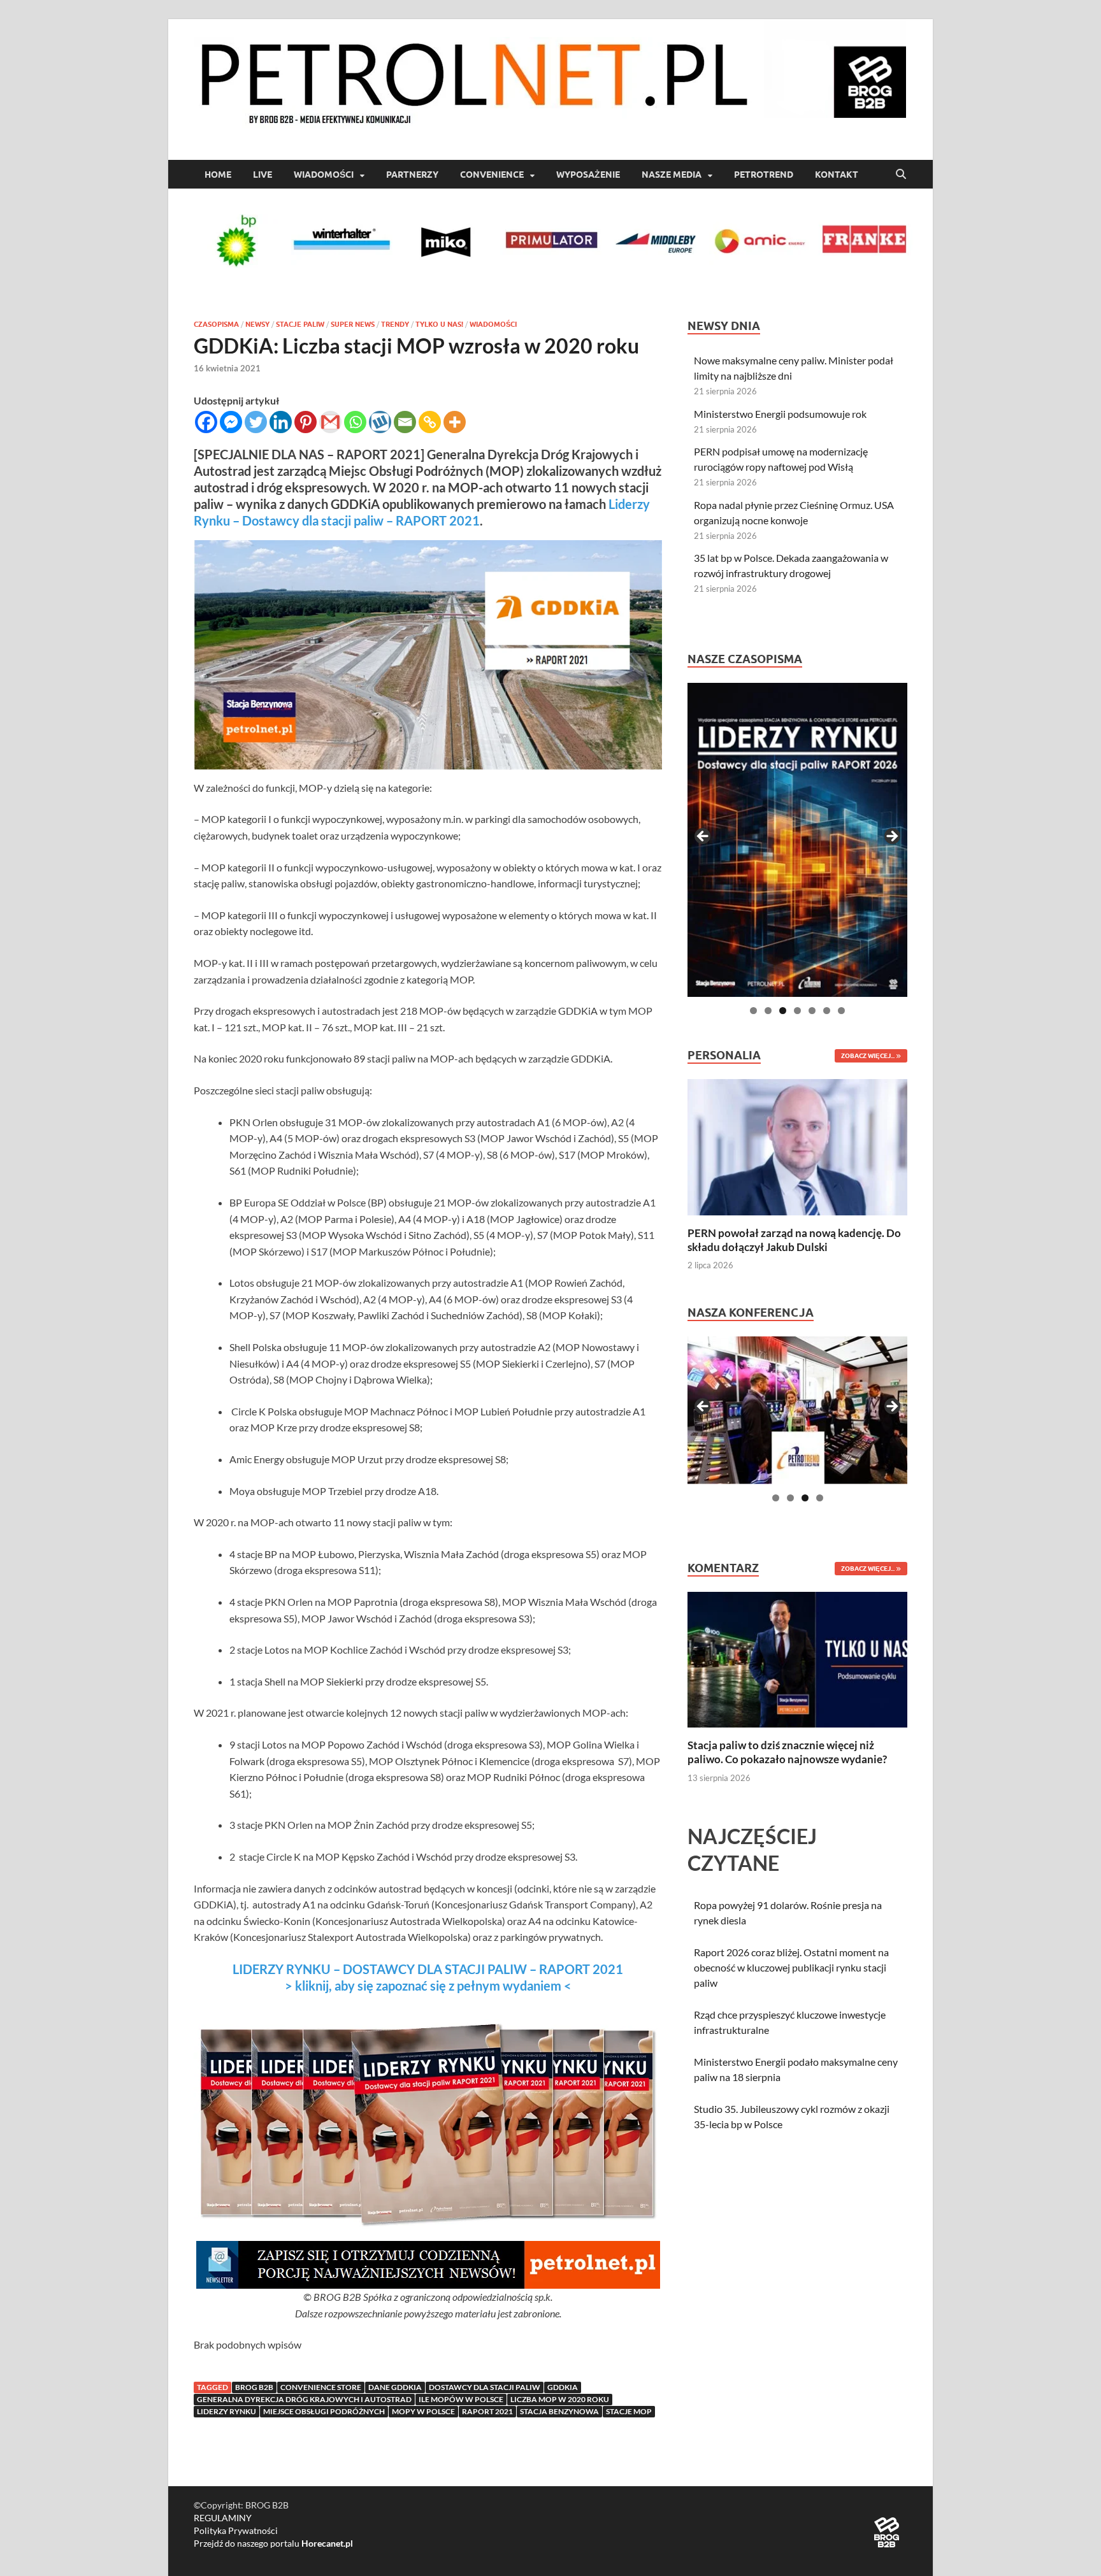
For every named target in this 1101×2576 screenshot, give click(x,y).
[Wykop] (380, 422)
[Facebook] (206, 422)
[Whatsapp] (355, 422)
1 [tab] (753, 1011)
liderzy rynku (227, 2411)
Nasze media (672, 175)
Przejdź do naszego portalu (273, 2543)
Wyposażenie (588, 175)
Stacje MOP (629, 2411)
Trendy (395, 324)
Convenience (492, 175)
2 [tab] (768, 1011)
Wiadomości (324, 175)
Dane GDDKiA (395, 2387)
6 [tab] (827, 1011)
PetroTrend (764, 175)
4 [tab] (797, 1011)
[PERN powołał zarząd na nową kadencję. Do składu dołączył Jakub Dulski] (797, 1146)
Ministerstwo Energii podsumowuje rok (780, 414)
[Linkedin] (281, 422)
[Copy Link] (430, 422)
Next (891, 837)
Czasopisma (216, 324)
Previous (703, 837)
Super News (353, 324)
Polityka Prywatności (236, 2530)
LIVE (263, 175)
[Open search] (901, 175)
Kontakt (837, 175)
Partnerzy (412, 175)
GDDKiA (563, 2387)
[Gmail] (330, 422)
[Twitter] (256, 422)
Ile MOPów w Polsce (461, 2399)
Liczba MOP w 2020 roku (560, 2399)
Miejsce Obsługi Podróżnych (324, 2411)
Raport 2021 (487, 2411)
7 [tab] (841, 1011)
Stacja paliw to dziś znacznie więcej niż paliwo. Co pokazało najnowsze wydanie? (787, 1752)
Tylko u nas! (439, 324)
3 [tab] (783, 1011)
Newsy (257, 324)
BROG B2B (254, 2387)
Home (218, 175)
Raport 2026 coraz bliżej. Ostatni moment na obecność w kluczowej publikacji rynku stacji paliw (791, 1967)
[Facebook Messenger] (231, 422)
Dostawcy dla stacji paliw (485, 2387)
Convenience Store (321, 2387)
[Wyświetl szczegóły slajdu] (797, 840)
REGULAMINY (223, 2518)
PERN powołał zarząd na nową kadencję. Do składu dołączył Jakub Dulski (794, 1240)
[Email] (405, 422)
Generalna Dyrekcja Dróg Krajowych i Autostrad (304, 2399)
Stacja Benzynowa (559, 2411)
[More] (455, 422)
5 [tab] (812, 1011)
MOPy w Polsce (423, 2411)
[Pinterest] (306, 422)
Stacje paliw (300, 324)
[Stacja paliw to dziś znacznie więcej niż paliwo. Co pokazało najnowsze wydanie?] (797, 1658)
